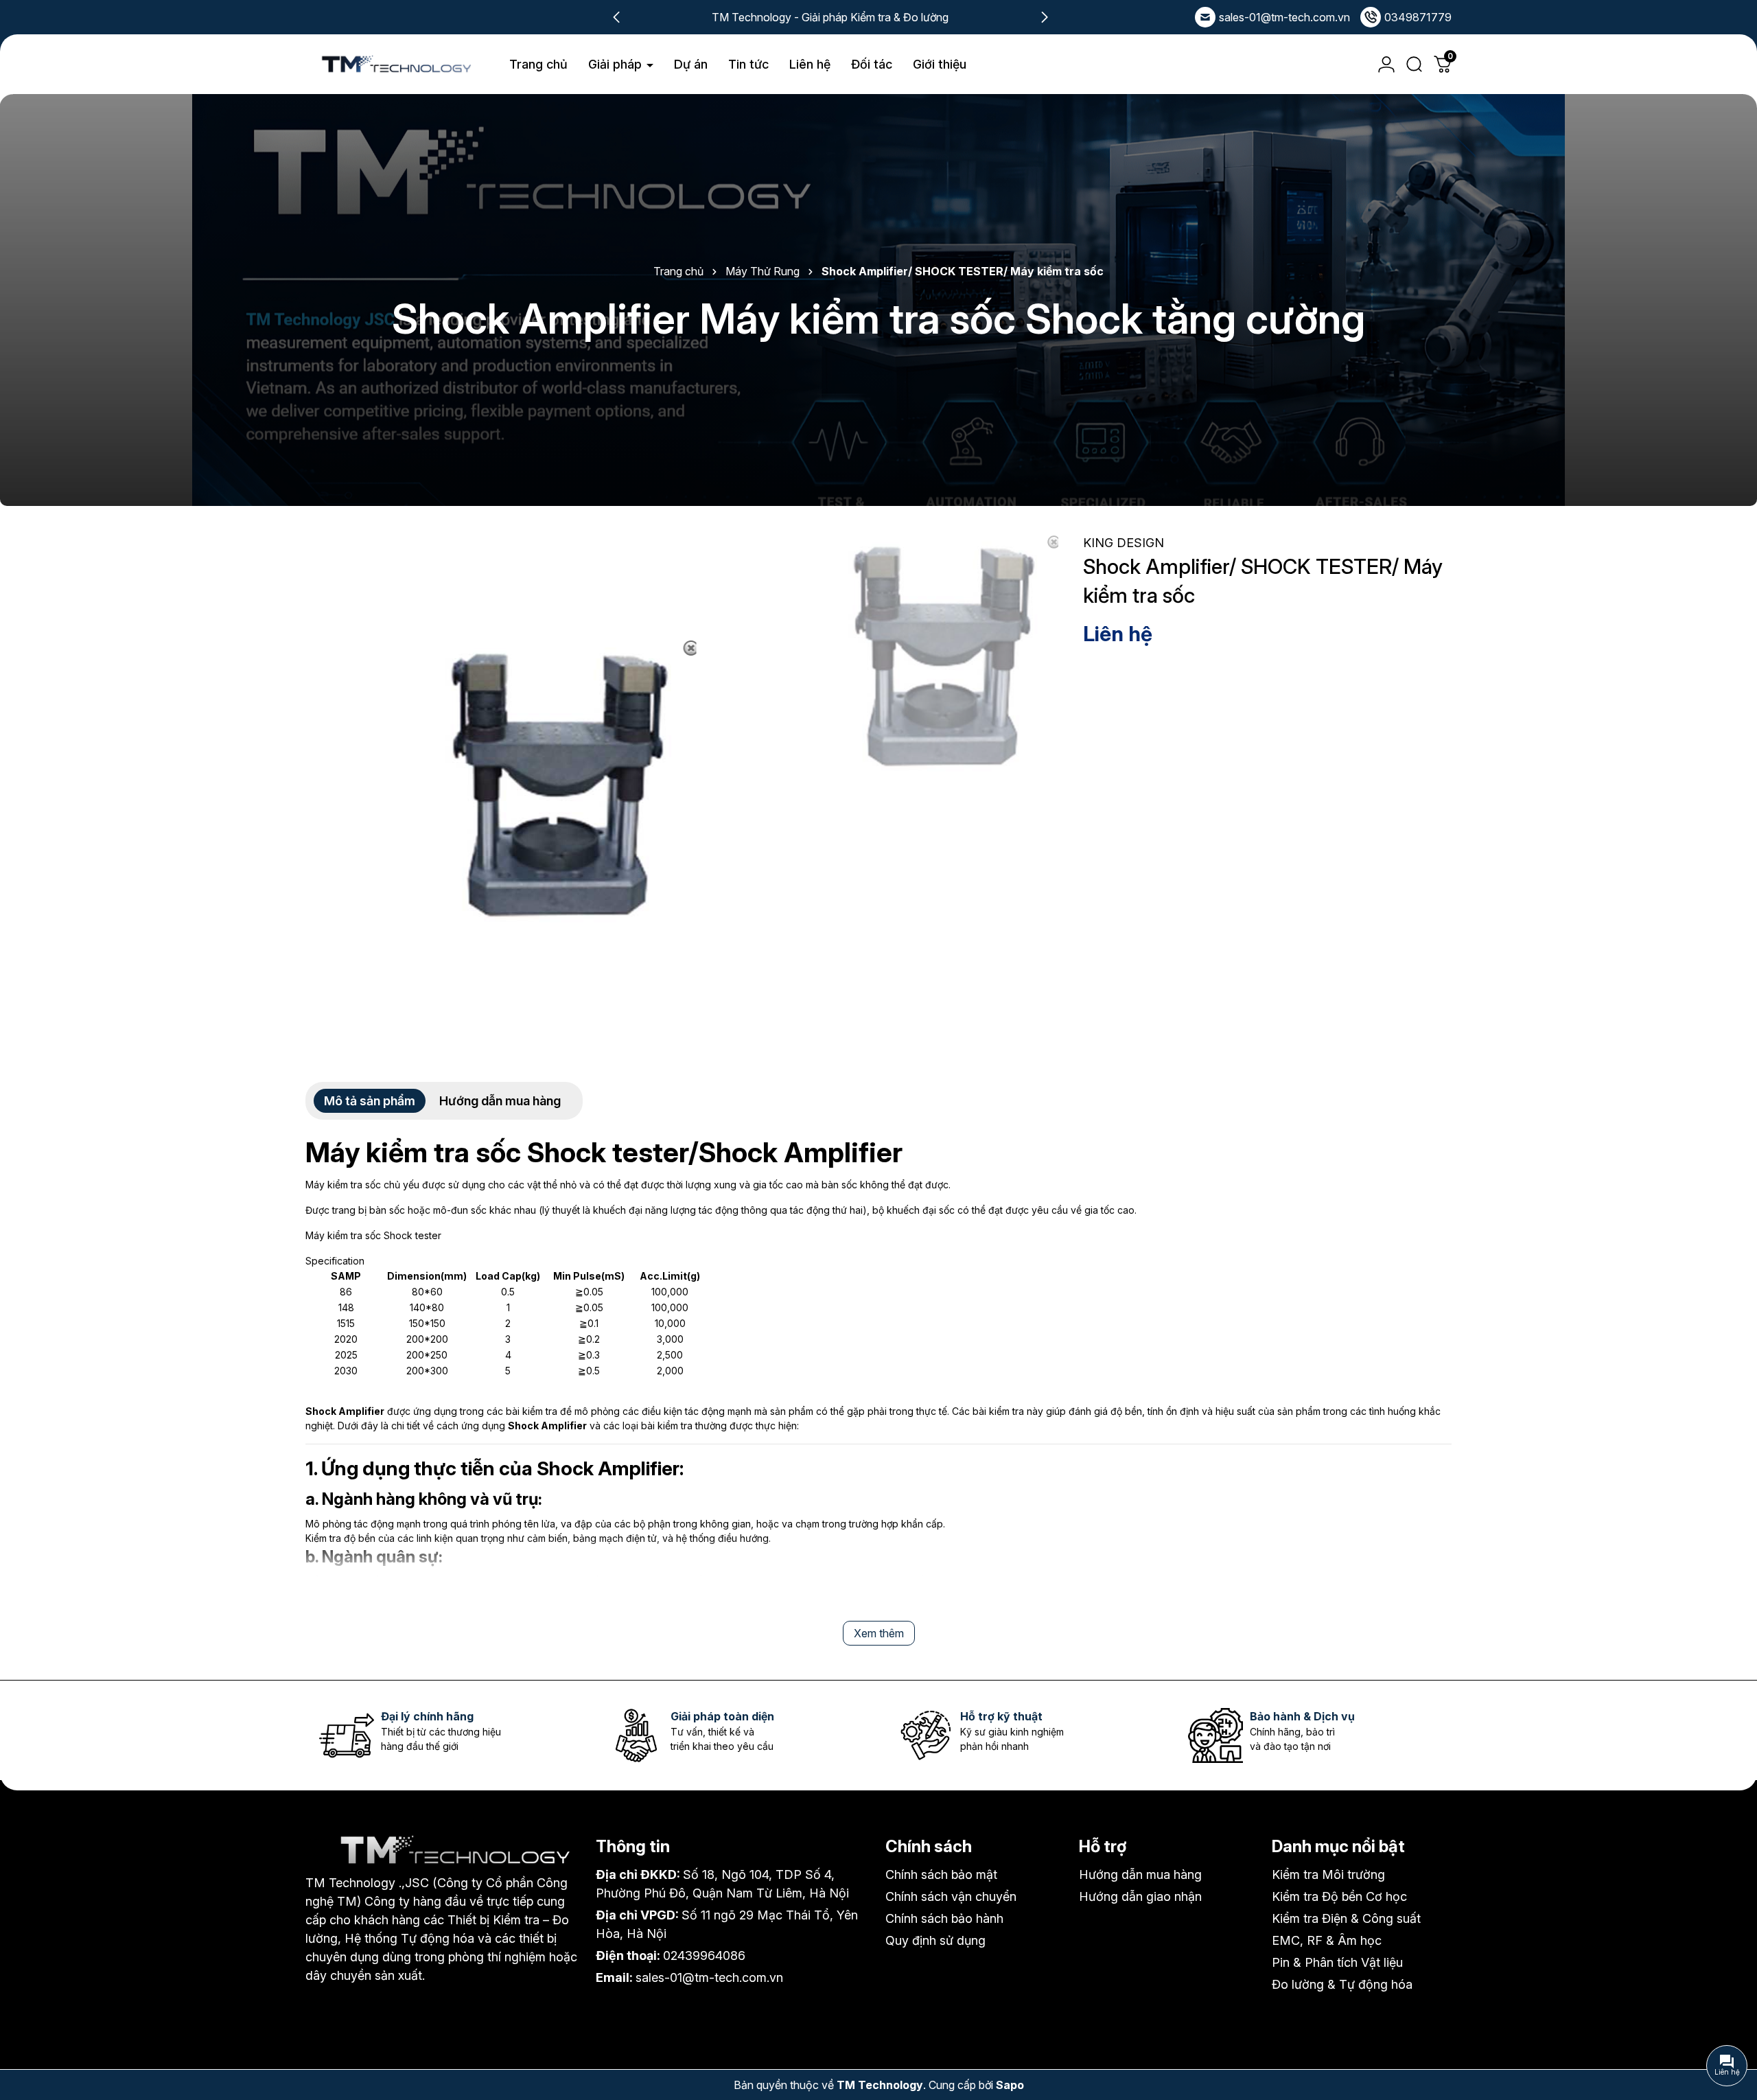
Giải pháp (617, 64)
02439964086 (704, 1955)
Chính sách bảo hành (944, 1918)
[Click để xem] (556, 784)
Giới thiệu (940, 64)
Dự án (691, 64)
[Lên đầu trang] (1730, 2013)
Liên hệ (810, 64)
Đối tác (872, 64)
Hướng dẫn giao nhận (1140, 1896)
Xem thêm (879, 1633)
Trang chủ (538, 64)
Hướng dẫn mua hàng (1140, 1874)
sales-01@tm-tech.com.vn (1284, 17)
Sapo (1010, 2085)
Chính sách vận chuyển (951, 1896)
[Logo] (395, 65)
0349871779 (1418, 17)
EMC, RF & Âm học (1327, 1940)
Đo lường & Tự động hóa (1342, 1984)
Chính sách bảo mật (941, 1874)
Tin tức (748, 64)
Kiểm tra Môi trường (1328, 1874)
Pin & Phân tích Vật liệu (1337, 1962)
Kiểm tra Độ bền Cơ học (1339, 1896)
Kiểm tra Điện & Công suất (1346, 1918)
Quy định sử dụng (935, 1940)
